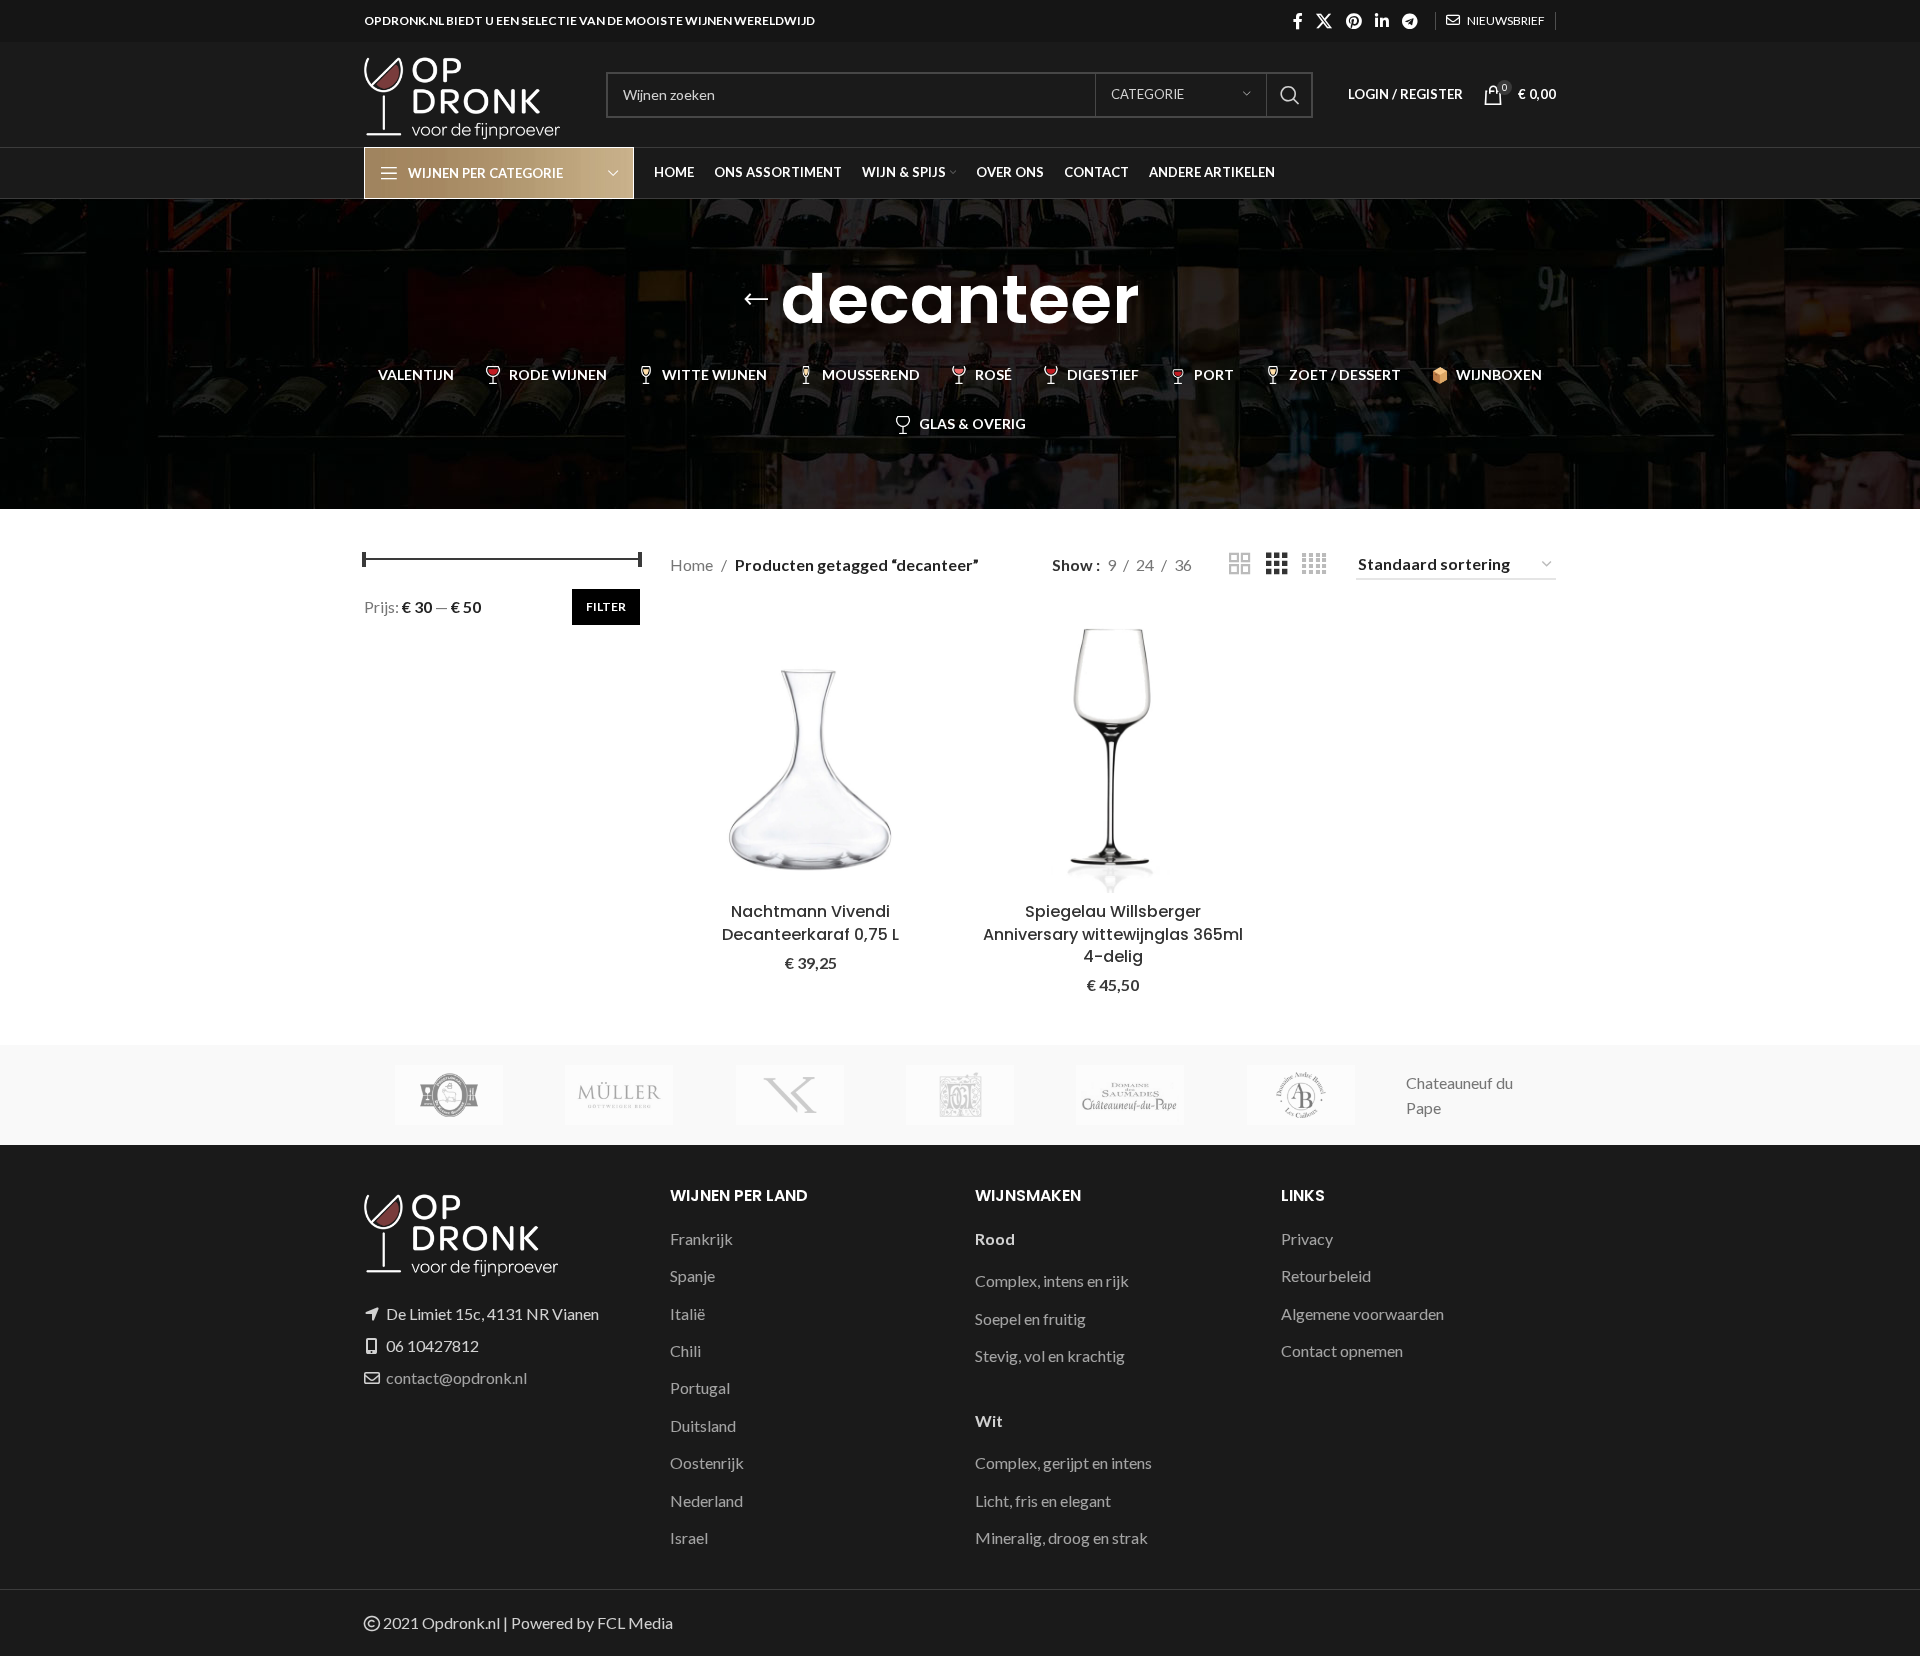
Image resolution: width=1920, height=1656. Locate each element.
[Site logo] (475, 92)
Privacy (1307, 1238)
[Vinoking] (790, 1095)
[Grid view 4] (1314, 564)
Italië (687, 1313)
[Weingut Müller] (619, 1095)
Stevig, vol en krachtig (1050, 1355)
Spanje (692, 1275)
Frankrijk (701, 1238)
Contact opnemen (1342, 1350)
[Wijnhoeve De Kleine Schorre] (449, 1095)
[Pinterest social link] (1353, 21)
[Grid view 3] (1277, 564)
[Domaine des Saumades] (1130, 1095)
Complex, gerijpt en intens (1063, 1462)
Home (691, 564)
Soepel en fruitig (1030, 1318)
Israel (689, 1537)
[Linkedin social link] (1381, 21)
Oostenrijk (707, 1462)
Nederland (706, 1500)
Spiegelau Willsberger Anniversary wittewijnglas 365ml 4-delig (1113, 934)
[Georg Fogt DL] (960, 1095)
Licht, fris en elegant (1043, 1500)
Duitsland (703, 1425)
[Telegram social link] (1410, 21)
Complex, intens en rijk (1052, 1280)
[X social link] (1324, 21)
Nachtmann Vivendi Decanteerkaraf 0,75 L (810, 922)
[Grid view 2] (1240, 564)
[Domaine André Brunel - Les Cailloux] (1300, 1095)
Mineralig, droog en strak (1061, 1537)
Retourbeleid (1326, 1275)
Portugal (700, 1387)
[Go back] (756, 300)
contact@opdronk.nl (456, 1377)
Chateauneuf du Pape (1459, 1095)
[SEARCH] (1290, 95)
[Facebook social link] (1297, 21)
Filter (606, 606)
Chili (685, 1350)
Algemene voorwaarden (1362, 1313)
